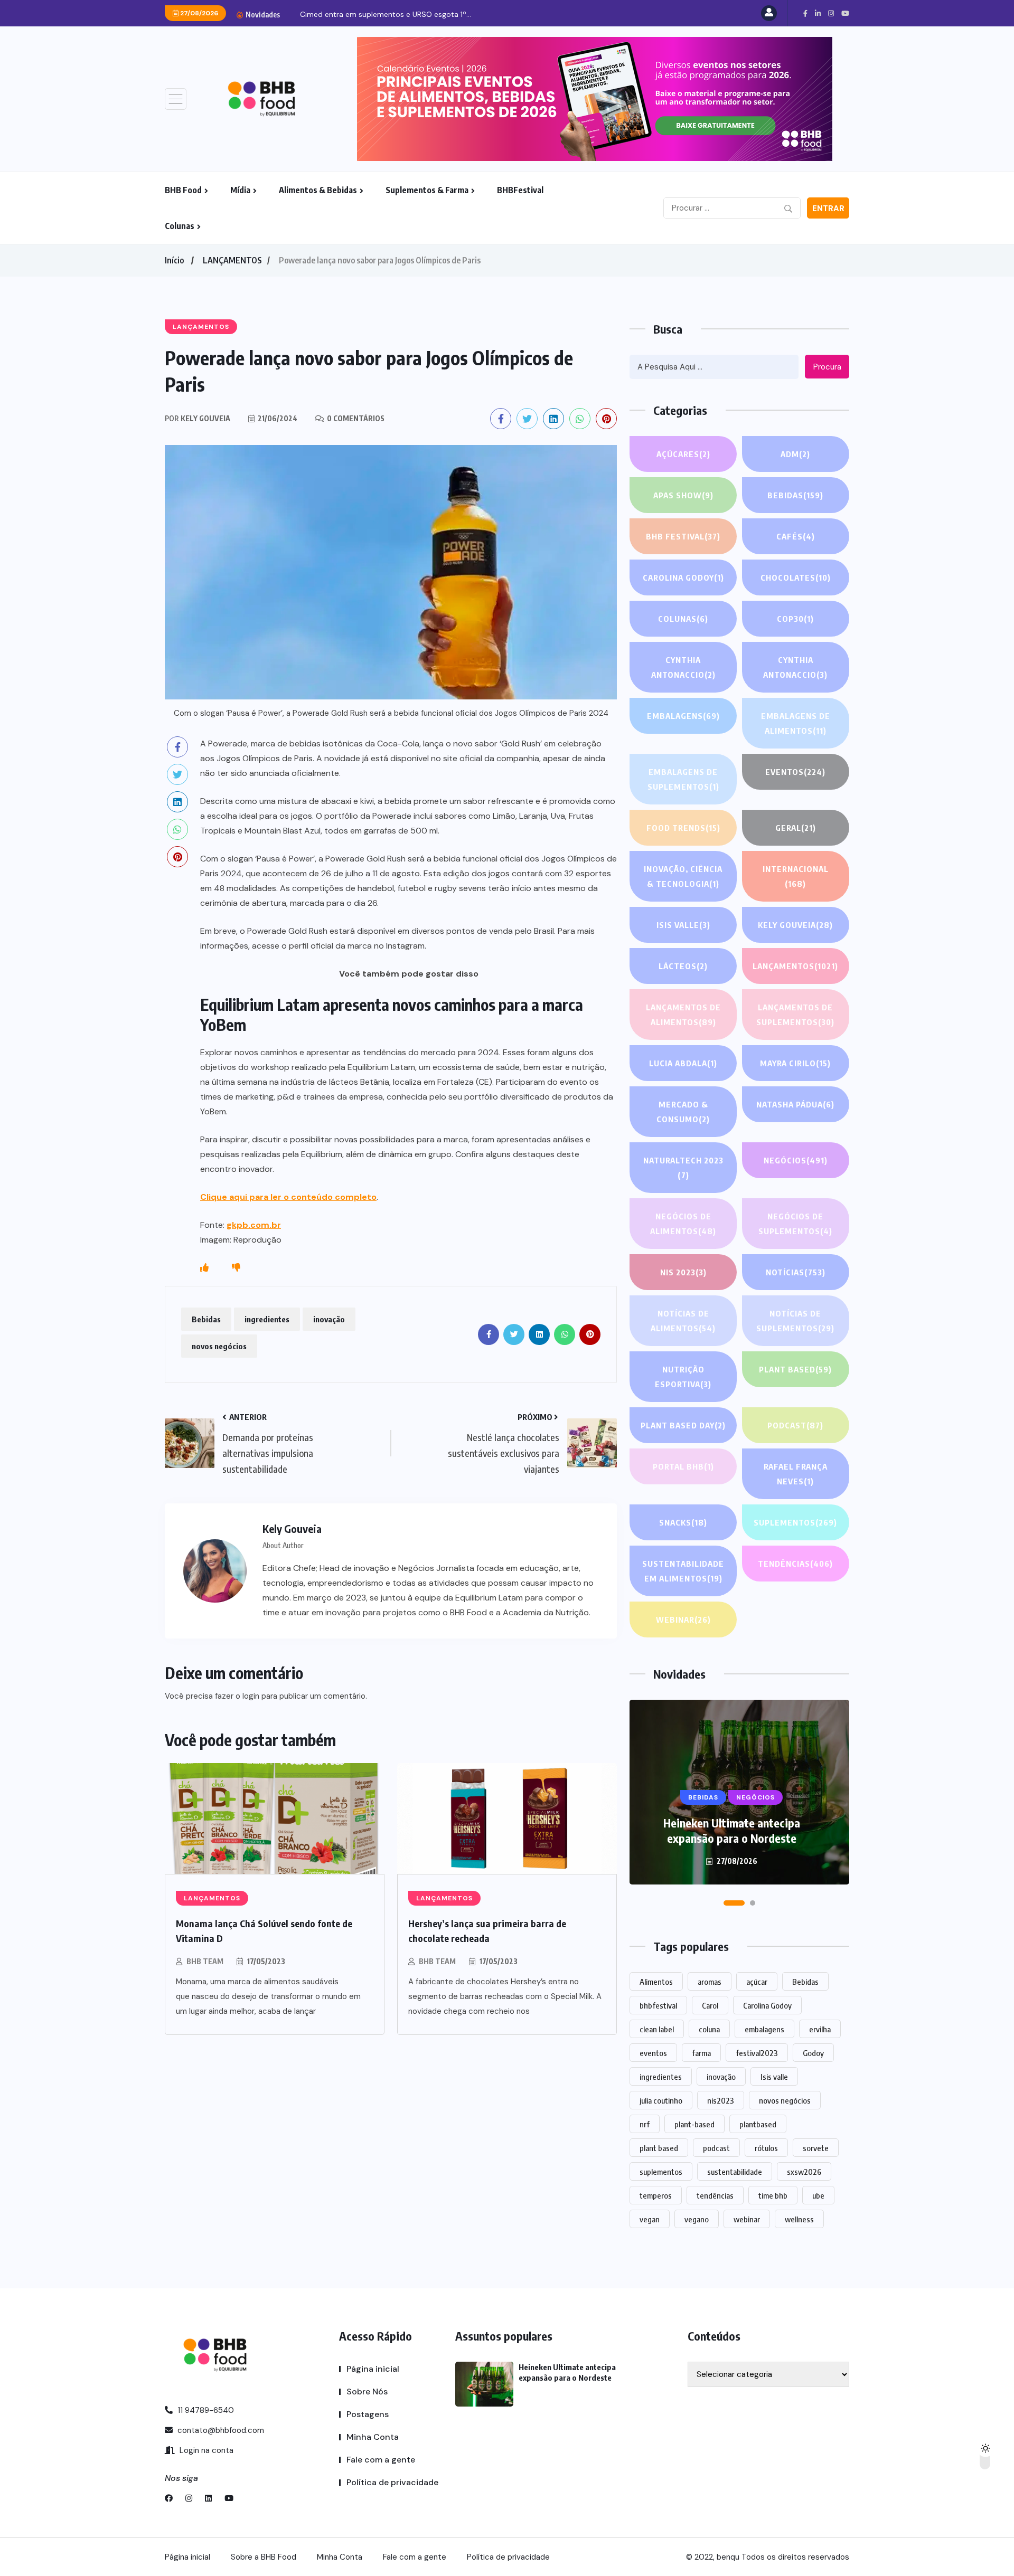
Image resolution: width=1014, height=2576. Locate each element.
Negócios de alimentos (683, 1224)
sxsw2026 (804, 2172)
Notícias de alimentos (683, 1321)
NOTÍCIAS (796, 1272)
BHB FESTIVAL (683, 536)
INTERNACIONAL (796, 876)
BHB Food (183, 190)
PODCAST (795, 1425)
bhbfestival (658, 2005)
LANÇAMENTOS (232, 260)
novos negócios (219, 1346)
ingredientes (267, 1319)
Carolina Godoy (683, 577)
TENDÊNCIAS (795, 1564)
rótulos (766, 2148)
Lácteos (683, 966)
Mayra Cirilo (795, 1063)
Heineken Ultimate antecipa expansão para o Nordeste (732, 1830)
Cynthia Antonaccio (683, 667)
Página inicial (373, 2369)
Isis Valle (683, 925)
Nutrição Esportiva (683, 1377)
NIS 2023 (683, 1272)
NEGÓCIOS (796, 1160)
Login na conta (205, 2450)
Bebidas (206, 1319)
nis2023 (721, 2100)
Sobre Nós (367, 2392)
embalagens (764, 2029)
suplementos (661, 2172)
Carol (710, 2005)
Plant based (795, 1369)
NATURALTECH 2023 (683, 1168)
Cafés (796, 536)
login (251, 1696)
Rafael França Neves (796, 1474)
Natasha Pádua (795, 1104)
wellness (799, 2219)
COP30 (795, 619)
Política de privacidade (392, 2482)
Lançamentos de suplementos (795, 1015)
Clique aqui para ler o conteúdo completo (288, 1197)
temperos (656, 2195)
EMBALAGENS (683, 716)
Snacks (683, 1522)
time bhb (773, 2195)
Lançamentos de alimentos (683, 1015)
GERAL (796, 828)
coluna (709, 2029)
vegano (697, 2219)
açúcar (757, 1982)
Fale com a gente (381, 2460)
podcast (716, 2148)
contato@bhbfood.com (220, 2430)
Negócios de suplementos (795, 1224)
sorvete (816, 2148)
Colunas (180, 226)
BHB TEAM (205, 1961)
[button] (734, 1903)
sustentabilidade (735, 2172)
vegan (650, 2219)
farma (701, 2053)
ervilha (820, 2029)
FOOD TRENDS (683, 828)
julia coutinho (661, 2100)
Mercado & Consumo (683, 1112)
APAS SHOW (683, 495)
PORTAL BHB (683, 1466)
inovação (329, 1319)
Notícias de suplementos (795, 1321)
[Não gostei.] (236, 1268)
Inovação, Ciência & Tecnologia (683, 876)
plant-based (694, 2124)
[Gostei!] (204, 1268)
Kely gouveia (795, 925)
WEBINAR (683, 1620)
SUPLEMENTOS (795, 1522)
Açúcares (683, 454)
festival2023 (757, 2053)
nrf (645, 2124)
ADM (795, 454)
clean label (657, 2029)
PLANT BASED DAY (683, 1425)
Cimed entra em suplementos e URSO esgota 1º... (386, 14)
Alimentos (656, 1982)
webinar (747, 2219)
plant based (659, 2148)
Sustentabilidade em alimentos (683, 1571)
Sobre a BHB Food (264, 2557)
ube (818, 2195)
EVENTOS (795, 772)
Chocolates (796, 577)
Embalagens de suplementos (683, 779)
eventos (653, 2053)
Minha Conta (373, 2437)
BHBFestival (520, 190)
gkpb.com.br (254, 1225)
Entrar (828, 209)
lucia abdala (683, 1063)
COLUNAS (683, 619)
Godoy (813, 2053)
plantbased (758, 2124)
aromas (710, 1982)
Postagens (368, 2414)
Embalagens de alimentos (796, 723)
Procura (827, 367)
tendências (715, 2195)
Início (174, 260)
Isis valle (774, 2077)
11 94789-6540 (205, 2410)
